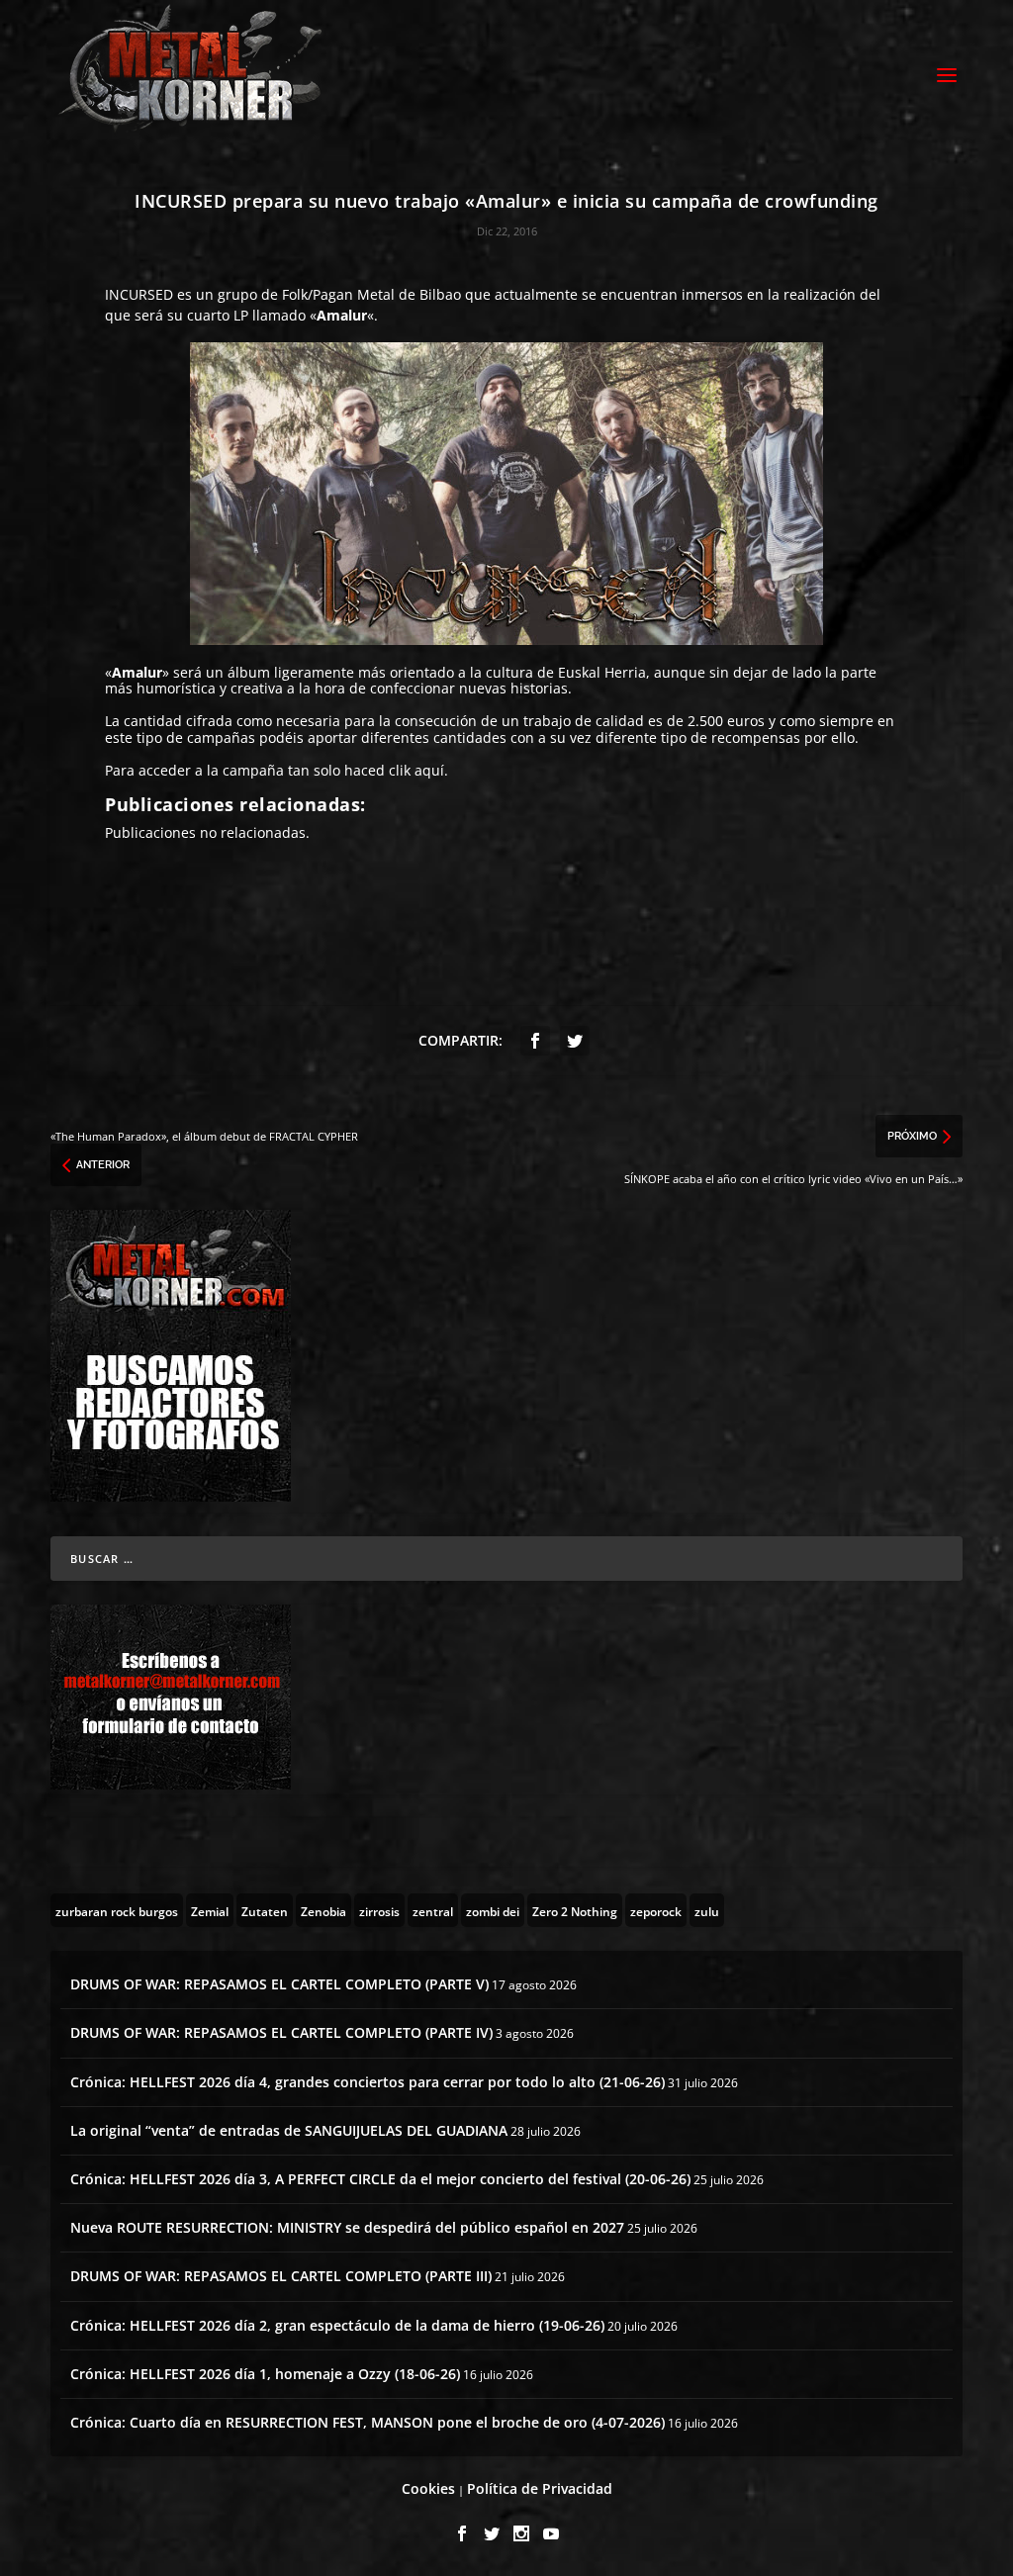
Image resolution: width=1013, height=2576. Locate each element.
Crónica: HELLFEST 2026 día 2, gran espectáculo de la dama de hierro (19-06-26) (337, 2325)
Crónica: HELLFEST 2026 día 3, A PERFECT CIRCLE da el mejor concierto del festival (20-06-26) (380, 2179)
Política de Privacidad (540, 2488)
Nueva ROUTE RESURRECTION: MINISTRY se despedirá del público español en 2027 (347, 2227)
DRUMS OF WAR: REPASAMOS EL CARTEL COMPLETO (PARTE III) (281, 2276)
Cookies (428, 2488)
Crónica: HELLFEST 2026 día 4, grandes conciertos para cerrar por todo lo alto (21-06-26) (368, 2082)
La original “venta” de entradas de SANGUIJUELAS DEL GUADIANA (289, 2130)
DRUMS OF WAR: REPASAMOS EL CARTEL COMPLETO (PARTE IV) (281, 2032)
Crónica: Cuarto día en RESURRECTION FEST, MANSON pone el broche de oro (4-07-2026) (368, 2422)
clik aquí (416, 770)
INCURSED (139, 294)
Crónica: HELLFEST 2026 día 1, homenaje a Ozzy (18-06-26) (265, 2374)
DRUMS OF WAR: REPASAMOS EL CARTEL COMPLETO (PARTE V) (279, 1984)
